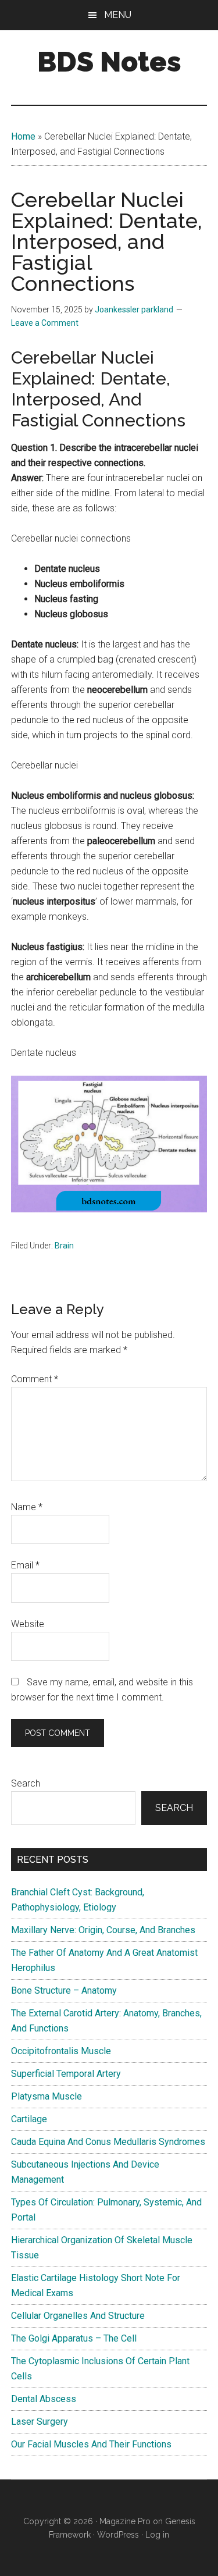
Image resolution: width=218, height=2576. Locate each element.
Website (28, 1624)
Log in (157, 2535)
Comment (35, 1379)
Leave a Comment (45, 323)
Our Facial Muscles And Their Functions (91, 2444)
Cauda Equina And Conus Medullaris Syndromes (108, 2142)
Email (25, 1565)
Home (23, 136)
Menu (118, 15)
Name (27, 1507)
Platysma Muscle (47, 2096)
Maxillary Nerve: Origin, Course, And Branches (103, 1930)
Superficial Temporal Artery (66, 2074)
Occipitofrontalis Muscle (61, 2051)
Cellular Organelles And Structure (78, 2316)
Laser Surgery (40, 2422)
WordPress (118, 2535)
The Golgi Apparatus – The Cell (74, 2338)
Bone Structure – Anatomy (64, 1990)
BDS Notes (109, 62)
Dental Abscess (44, 2399)
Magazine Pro (125, 2521)
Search (26, 1783)
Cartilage (29, 2119)
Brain (64, 1246)
